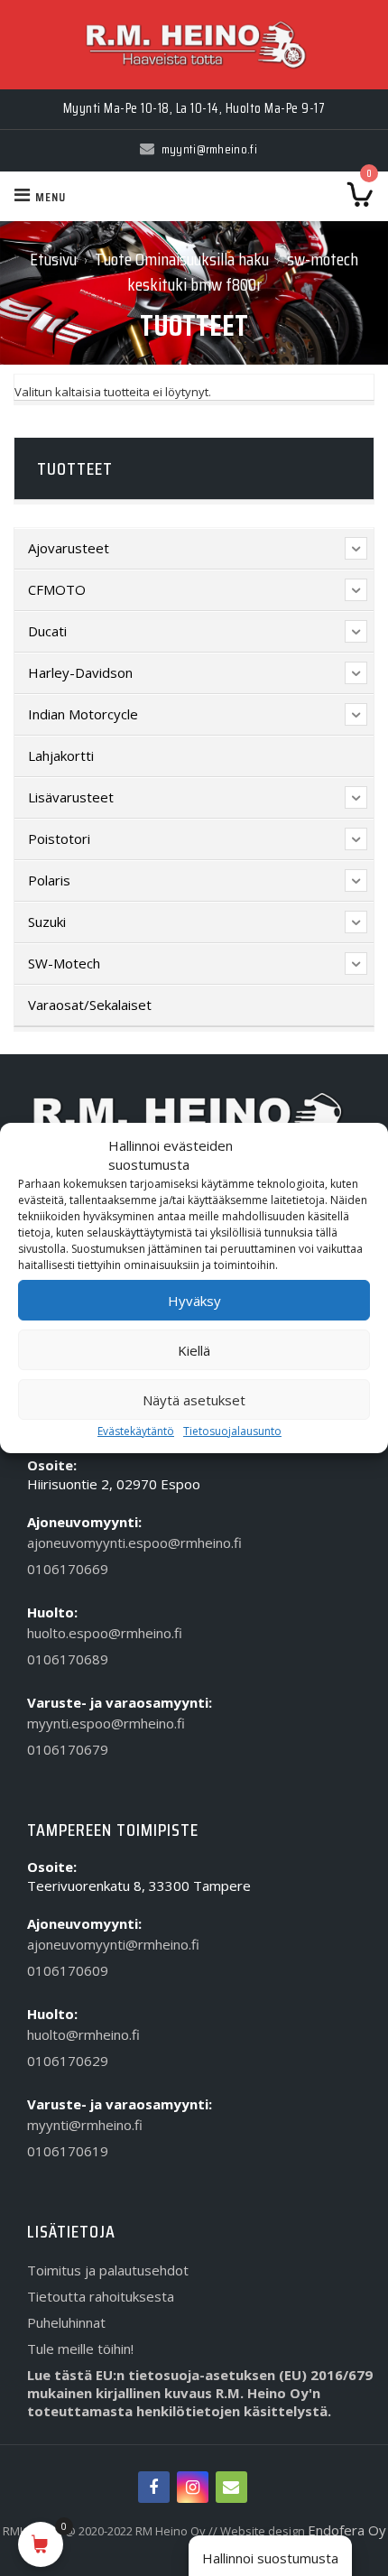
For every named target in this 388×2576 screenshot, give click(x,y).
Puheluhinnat (66, 2322)
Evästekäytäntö (136, 1431)
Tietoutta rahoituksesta (101, 2296)
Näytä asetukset (194, 1400)
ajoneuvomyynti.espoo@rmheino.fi (134, 1543)
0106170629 (68, 2061)
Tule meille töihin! (80, 2349)
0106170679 (68, 1749)
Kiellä (194, 1350)
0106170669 (68, 1569)
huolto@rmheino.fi (83, 2034)
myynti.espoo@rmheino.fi (106, 1723)
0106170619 (68, 2151)
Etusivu (53, 259)
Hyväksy (194, 1301)
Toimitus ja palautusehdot (108, 2270)
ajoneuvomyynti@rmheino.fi (113, 1944)
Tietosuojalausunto (232, 1431)
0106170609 (68, 1970)
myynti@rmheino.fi (85, 2125)
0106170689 (68, 1659)
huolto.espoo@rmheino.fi (105, 1633)
